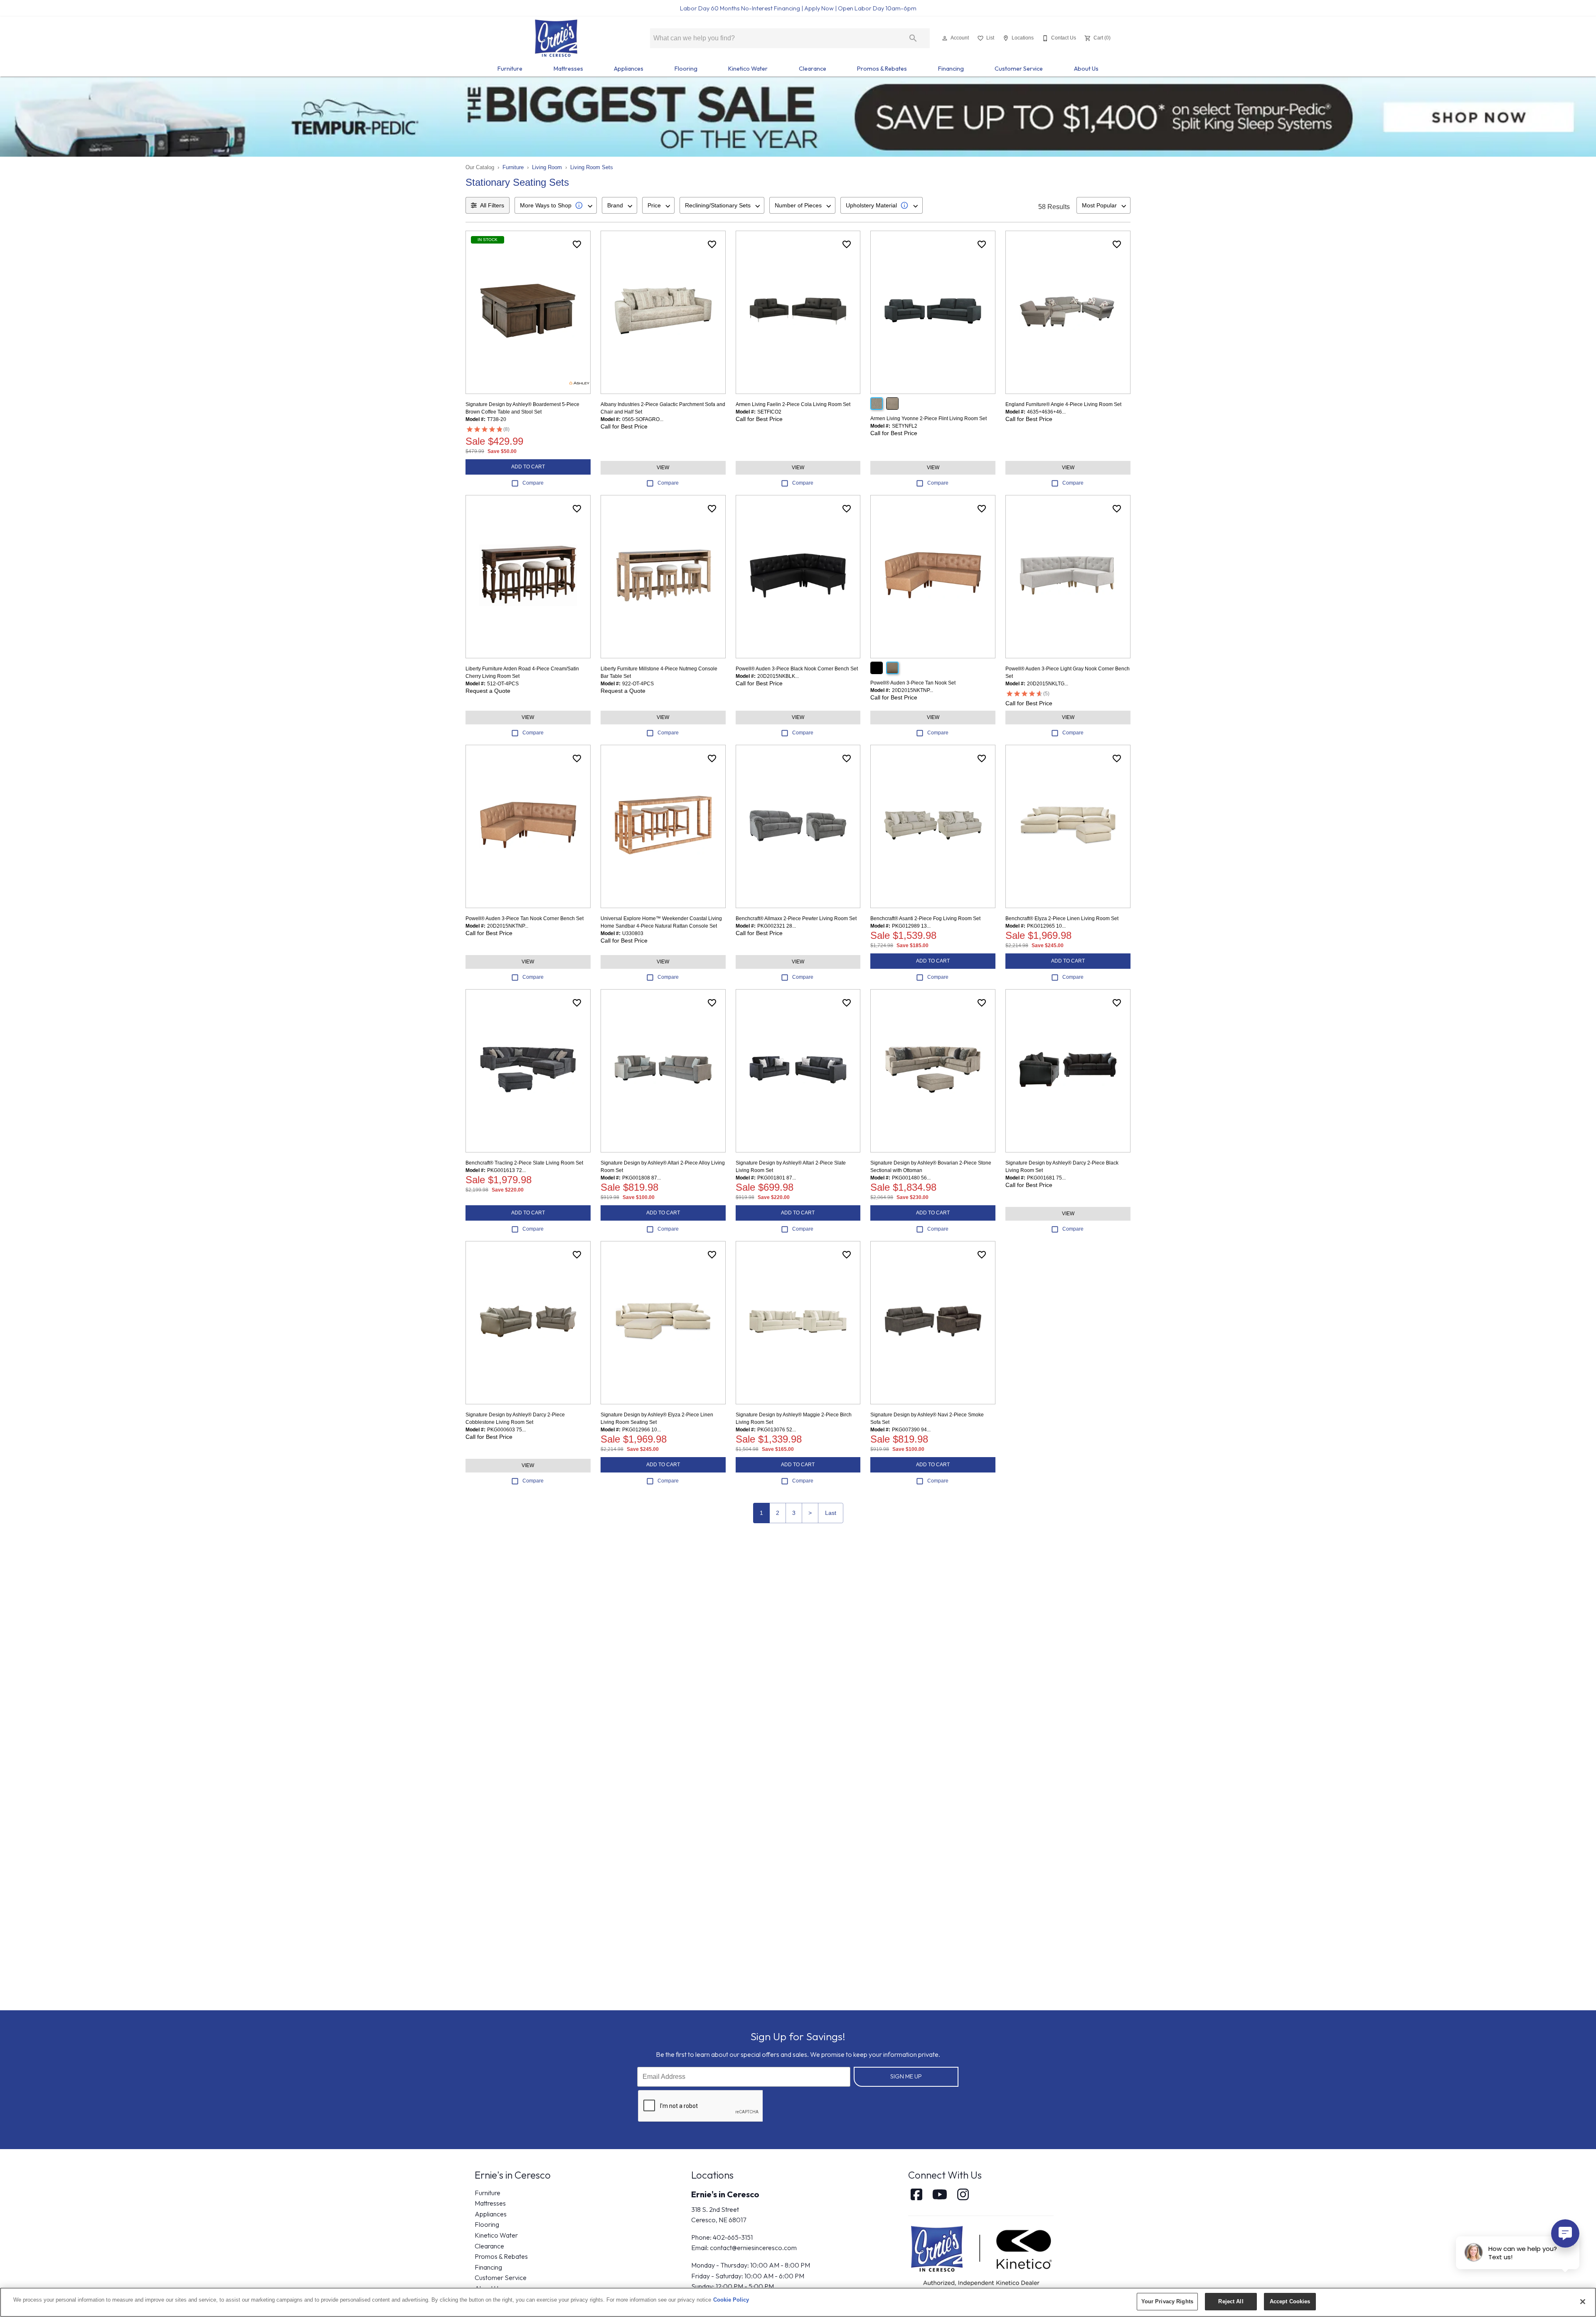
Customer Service (1019, 69)
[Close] (1583, 2302)
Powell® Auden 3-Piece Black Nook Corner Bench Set (797, 669)
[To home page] (556, 38)
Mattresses (568, 69)
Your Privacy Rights (1167, 2301)
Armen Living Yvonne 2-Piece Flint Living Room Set (929, 419)
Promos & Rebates (882, 69)
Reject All (1231, 2301)
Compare (533, 483)
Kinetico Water (748, 69)
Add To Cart (528, 467)
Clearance (813, 69)
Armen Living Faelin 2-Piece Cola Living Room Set (793, 404)
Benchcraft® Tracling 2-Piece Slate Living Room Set (524, 1163)
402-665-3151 (733, 2237)
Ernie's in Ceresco (725, 2194)
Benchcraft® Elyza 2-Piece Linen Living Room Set (1062, 918)
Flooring (686, 69)
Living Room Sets (592, 167)
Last (831, 1513)
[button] (945, 38)
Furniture (510, 69)
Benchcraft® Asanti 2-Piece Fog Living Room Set (925, 918)
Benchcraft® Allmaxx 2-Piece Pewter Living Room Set (796, 918)
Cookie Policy (731, 2300)
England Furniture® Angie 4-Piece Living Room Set (1063, 404)
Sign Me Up (906, 2076)
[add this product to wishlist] (577, 244)
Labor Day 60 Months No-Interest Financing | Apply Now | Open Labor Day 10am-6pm (798, 8)
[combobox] (556, 205)
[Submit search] (913, 38)
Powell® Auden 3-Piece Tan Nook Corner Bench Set (525, 918)
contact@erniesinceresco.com (753, 2248)
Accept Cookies (1290, 2301)
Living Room (547, 167)
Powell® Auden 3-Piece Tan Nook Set (913, 683)
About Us (1086, 69)
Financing (951, 69)
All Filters (492, 205)
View (663, 468)
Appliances (629, 69)
